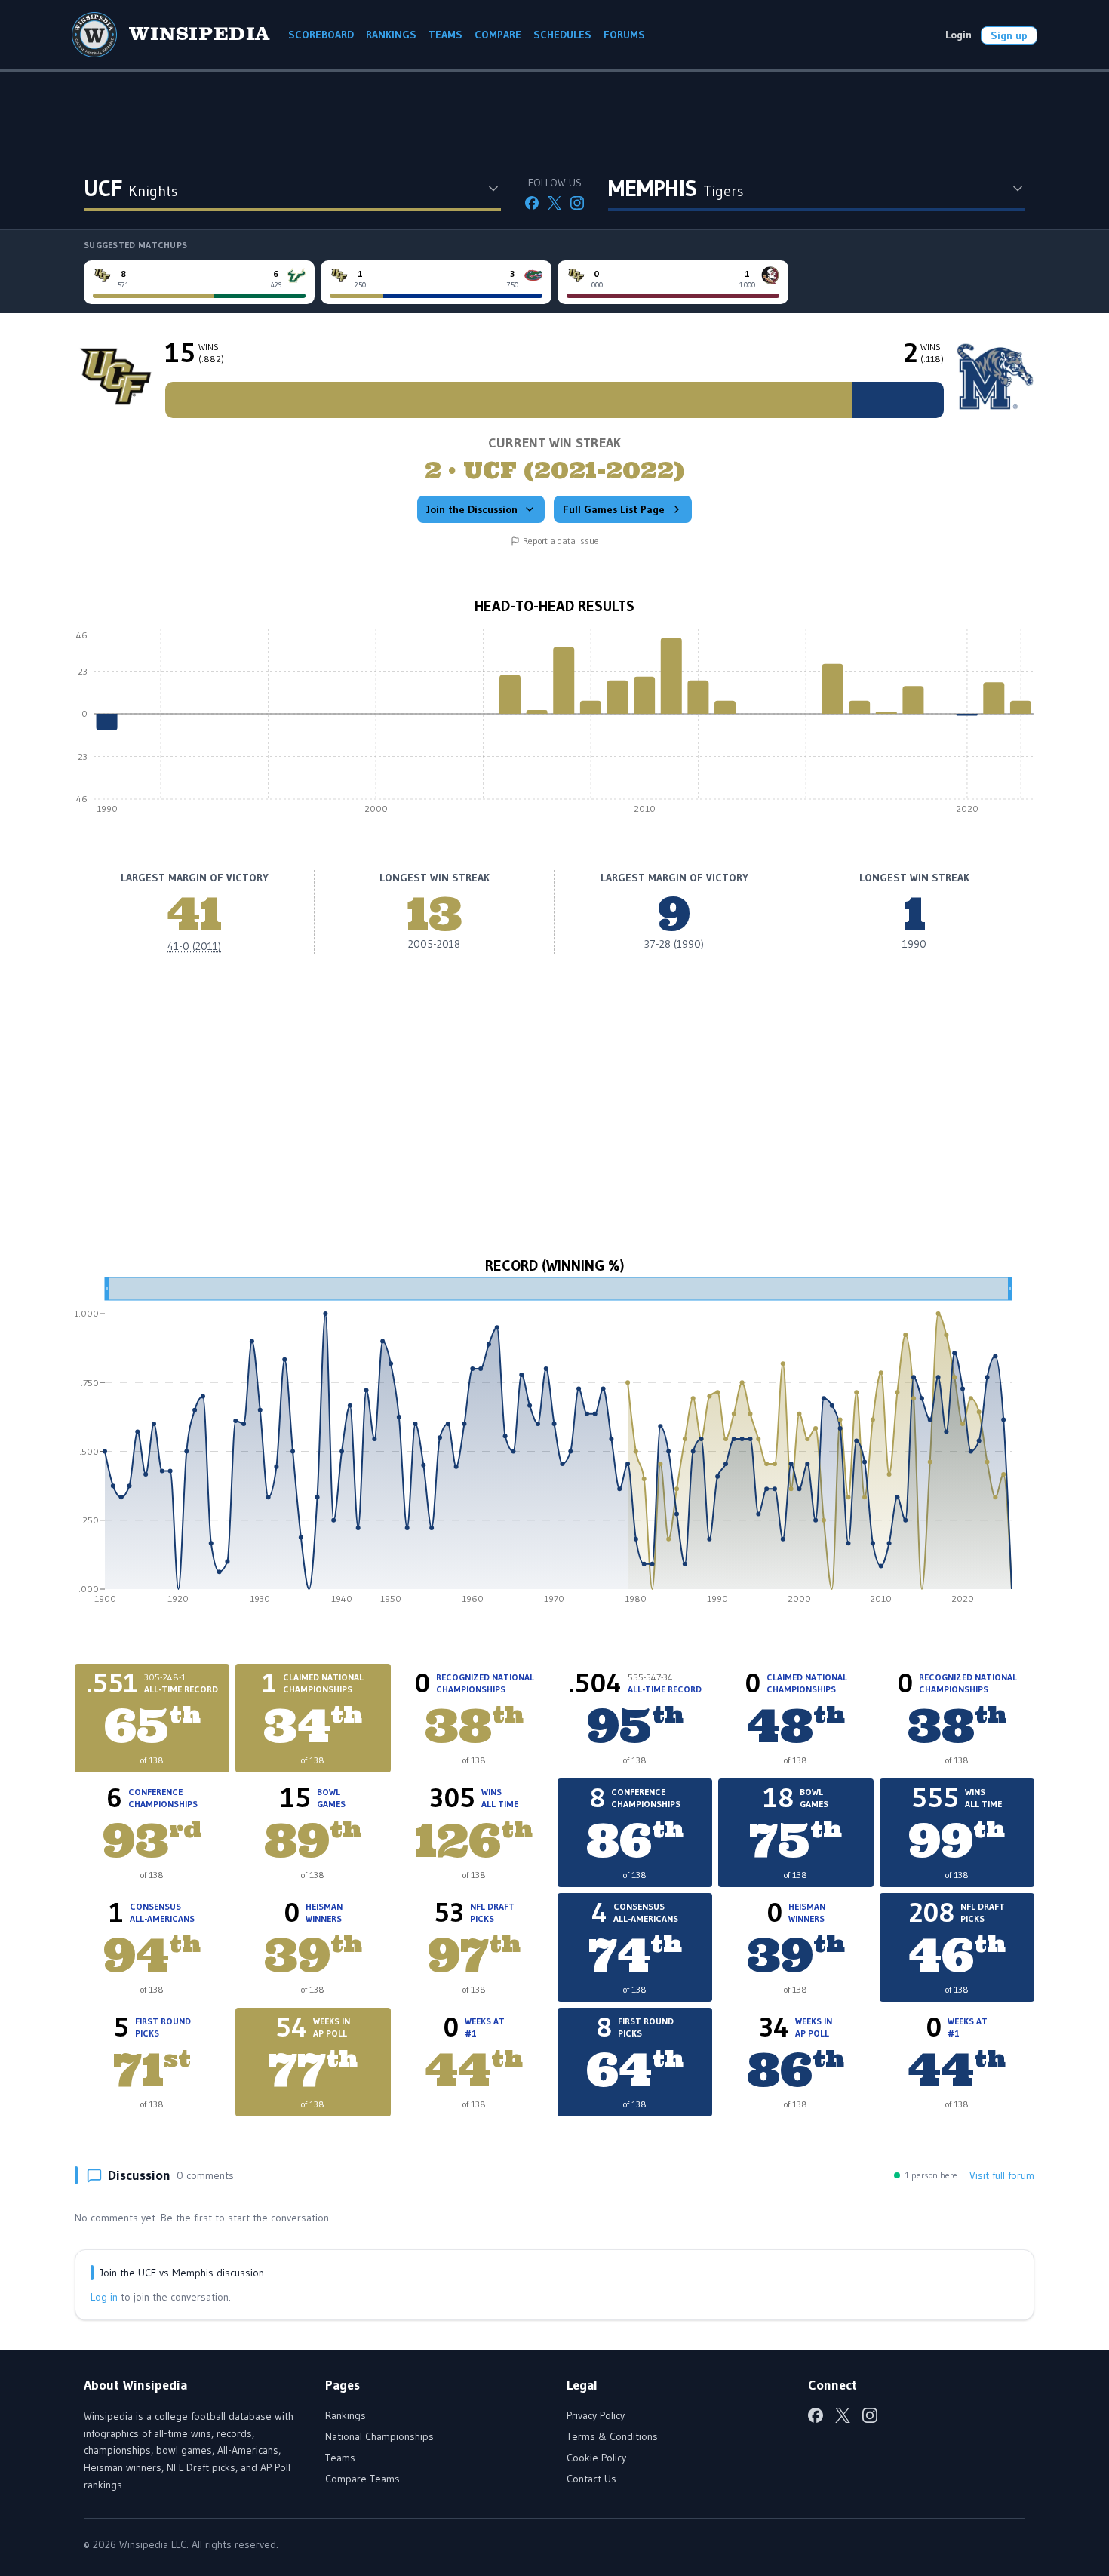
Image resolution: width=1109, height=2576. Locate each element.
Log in (104, 2297)
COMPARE (498, 35)
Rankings (346, 2415)
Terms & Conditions (612, 2436)
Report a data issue (561, 541)
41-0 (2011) (194, 946)
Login (958, 35)
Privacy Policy (596, 2415)
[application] (554, 725)
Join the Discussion (472, 509)
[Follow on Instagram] (577, 203)
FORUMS (624, 35)
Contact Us (591, 2479)
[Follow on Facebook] (532, 203)
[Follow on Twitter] (554, 203)
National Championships (379, 2436)
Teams (340, 2458)
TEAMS (445, 35)
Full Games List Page (614, 509)
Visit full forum (1002, 2175)
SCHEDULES (562, 35)
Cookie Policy (596, 2458)
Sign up (1009, 35)
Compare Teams (362, 2479)
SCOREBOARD (321, 35)
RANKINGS (391, 35)
